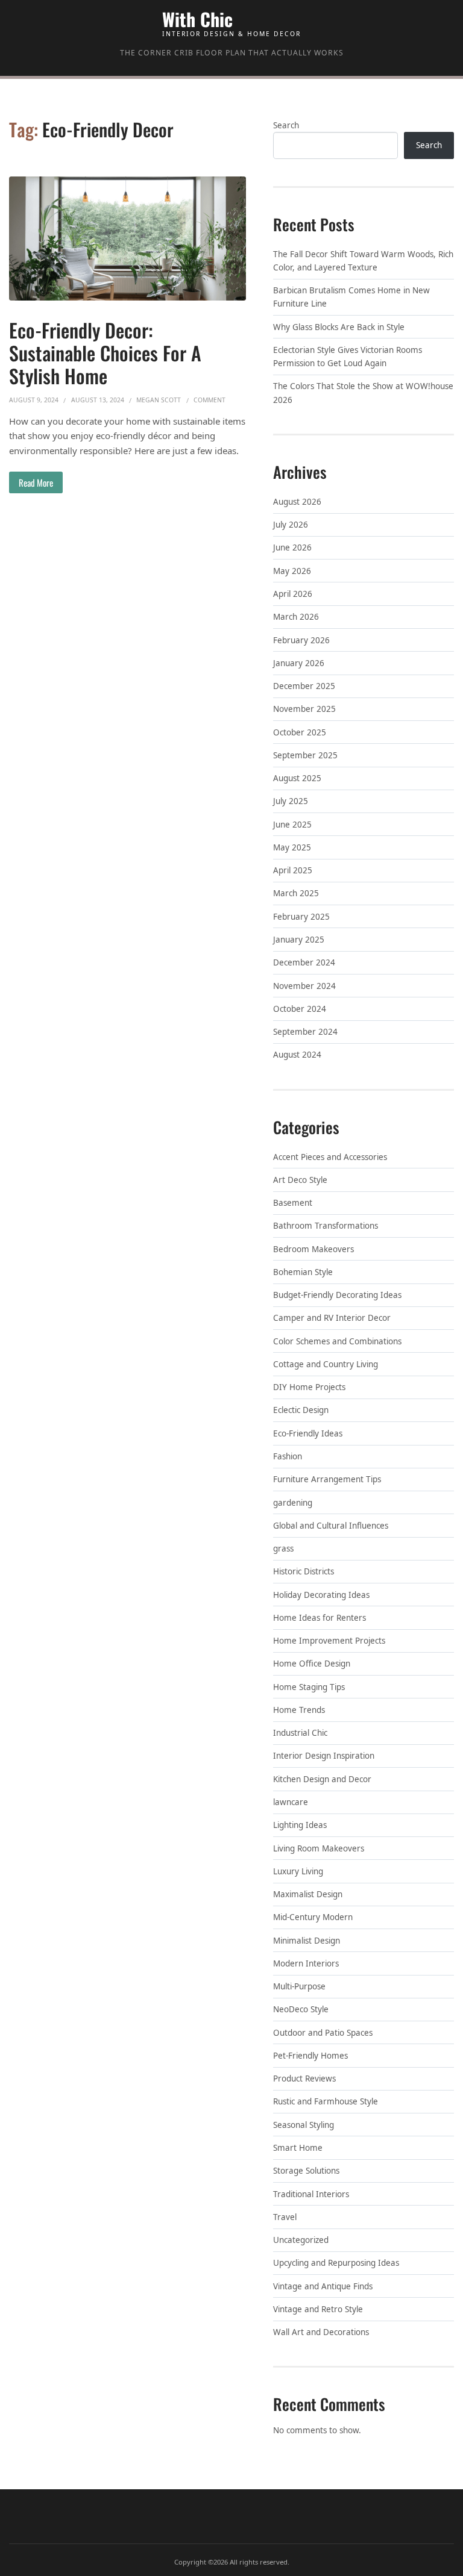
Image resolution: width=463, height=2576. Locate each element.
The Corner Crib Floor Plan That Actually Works (232, 53)
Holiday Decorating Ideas (321, 1595)
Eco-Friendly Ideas (308, 1433)
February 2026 (301, 640)
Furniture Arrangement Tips (327, 1479)
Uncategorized (301, 2240)
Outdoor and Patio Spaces (323, 2033)
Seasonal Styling (304, 2125)
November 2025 (304, 709)
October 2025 (300, 732)
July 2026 (291, 525)
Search (286, 125)
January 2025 (299, 940)
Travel (285, 2217)
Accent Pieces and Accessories (330, 1157)
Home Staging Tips (309, 1687)
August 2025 (297, 778)
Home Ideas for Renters (320, 1618)
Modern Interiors (306, 1963)
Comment (209, 400)
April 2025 (293, 870)
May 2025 (292, 847)
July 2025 (291, 801)
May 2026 (292, 571)
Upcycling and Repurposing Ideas (336, 2263)
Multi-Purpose (299, 1986)
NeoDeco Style (301, 2009)
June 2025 (292, 825)
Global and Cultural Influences (331, 1526)
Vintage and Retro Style (318, 2309)
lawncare (291, 1802)
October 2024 (300, 1009)
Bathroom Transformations (326, 1226)
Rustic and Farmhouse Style (326, 2101)
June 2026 (292, 547)
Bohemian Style (303, 1272)
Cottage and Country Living (326, 1364)
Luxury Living (298, 1871)
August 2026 (297, 502)
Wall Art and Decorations (321, 2332)
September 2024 (305, 1032)
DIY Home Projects (309, 1387)
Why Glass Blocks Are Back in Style (339, 327)
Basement (293, 1203)
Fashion (288, 1456)
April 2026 (293, 594)
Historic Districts (304, 1571)
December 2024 (304, 962)
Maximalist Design (308, 1894)
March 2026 (296, 617)
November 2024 (304, 986)
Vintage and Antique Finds (323, 2286)
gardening (293, 1503)
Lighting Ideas (300, 1825)
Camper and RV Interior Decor (332, 1318)
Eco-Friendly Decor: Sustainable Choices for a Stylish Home (105, 353)
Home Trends (299, 1710)
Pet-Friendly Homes (310, 2056)
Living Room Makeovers (319, 1848)
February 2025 (301, 917)
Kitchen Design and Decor (322, 1779)
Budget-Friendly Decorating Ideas (337, 1295)
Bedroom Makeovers (313, 1249)
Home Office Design (312, 1664)
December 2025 (304, 686)
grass (283, 1548)
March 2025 (296, 893)
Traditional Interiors (311, 2194)
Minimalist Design (307, 1941)
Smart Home (298, 2148)
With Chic (197, 19)
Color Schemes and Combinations (337, 1341)
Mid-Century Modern (313, 1917)
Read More (36, 482)
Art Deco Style (300, 1180)
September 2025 (305, 755)
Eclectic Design (301, 1410)
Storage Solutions (306, 2171)
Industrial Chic (300, 1733)
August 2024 (297, 1055)
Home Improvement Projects (329, 1641)
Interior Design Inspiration (324, 1756)
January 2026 (299, 663)
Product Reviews (304, 2079)
